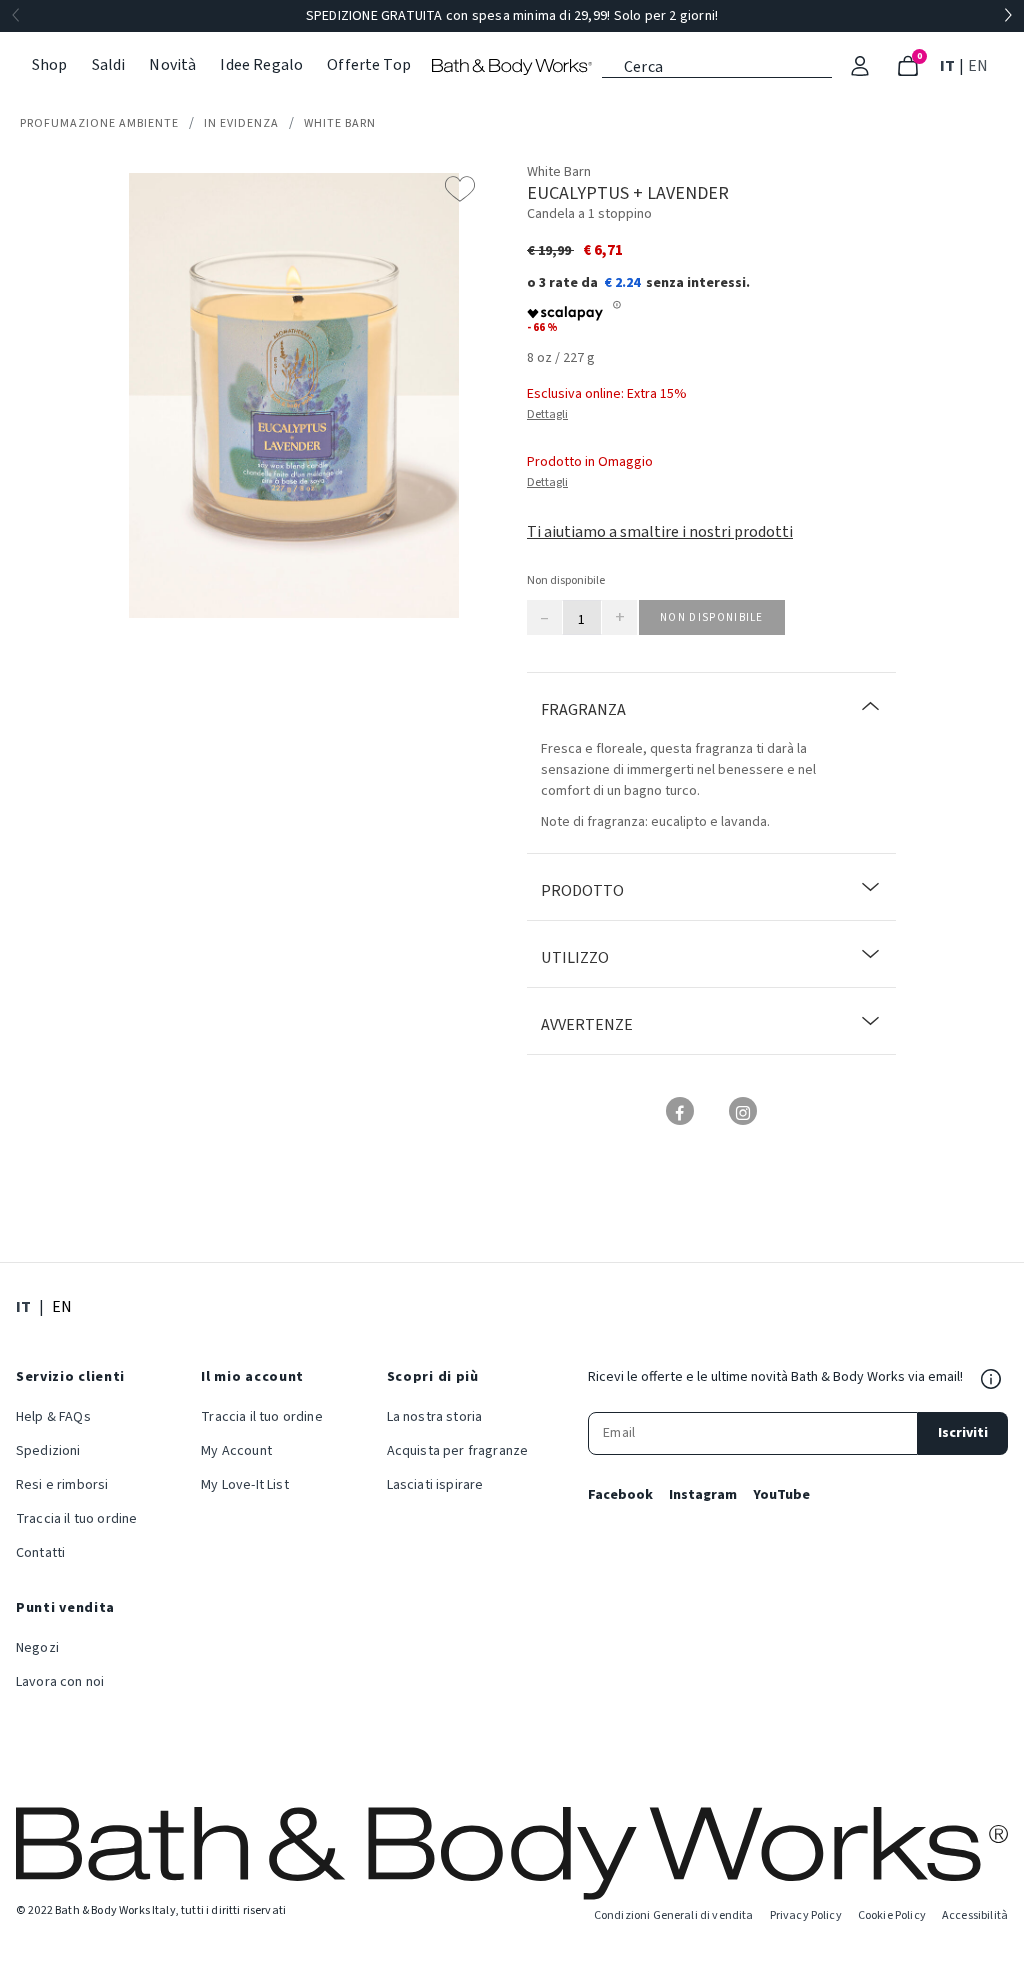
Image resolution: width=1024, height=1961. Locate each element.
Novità (172, 65)
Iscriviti (963, 1433)
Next (1008, 16)
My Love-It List (244, 1485)
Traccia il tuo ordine (76, 1519)
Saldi (109, 65)
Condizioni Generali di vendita (674, 1915)
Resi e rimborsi (62, 1485)
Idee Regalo (261, 65)
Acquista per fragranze (458, 1451)
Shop (50, 65)
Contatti (40, 1553)
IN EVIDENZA (241, 123)
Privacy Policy (806, 1915)
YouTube (781, 1495)
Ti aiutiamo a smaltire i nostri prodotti (660, 532)
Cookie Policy (892, 1915)
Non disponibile (712, 617)
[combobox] (717, 65)
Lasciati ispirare (435, 1485)
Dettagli (547, 414)
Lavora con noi (60, 1682)
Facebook (620, 1495)
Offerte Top (369, 65)
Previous (16, 16)
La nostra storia (435, 1417)
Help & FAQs (53, 1417)
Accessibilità (975, 1915)
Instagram (703, 1495)
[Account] (860, 66)
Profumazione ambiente (99, 123)
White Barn (340, 123)
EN (980, 65)
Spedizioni (48, 1451)
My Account (236, 1451)
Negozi (37, 1648)
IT (949, 65)
